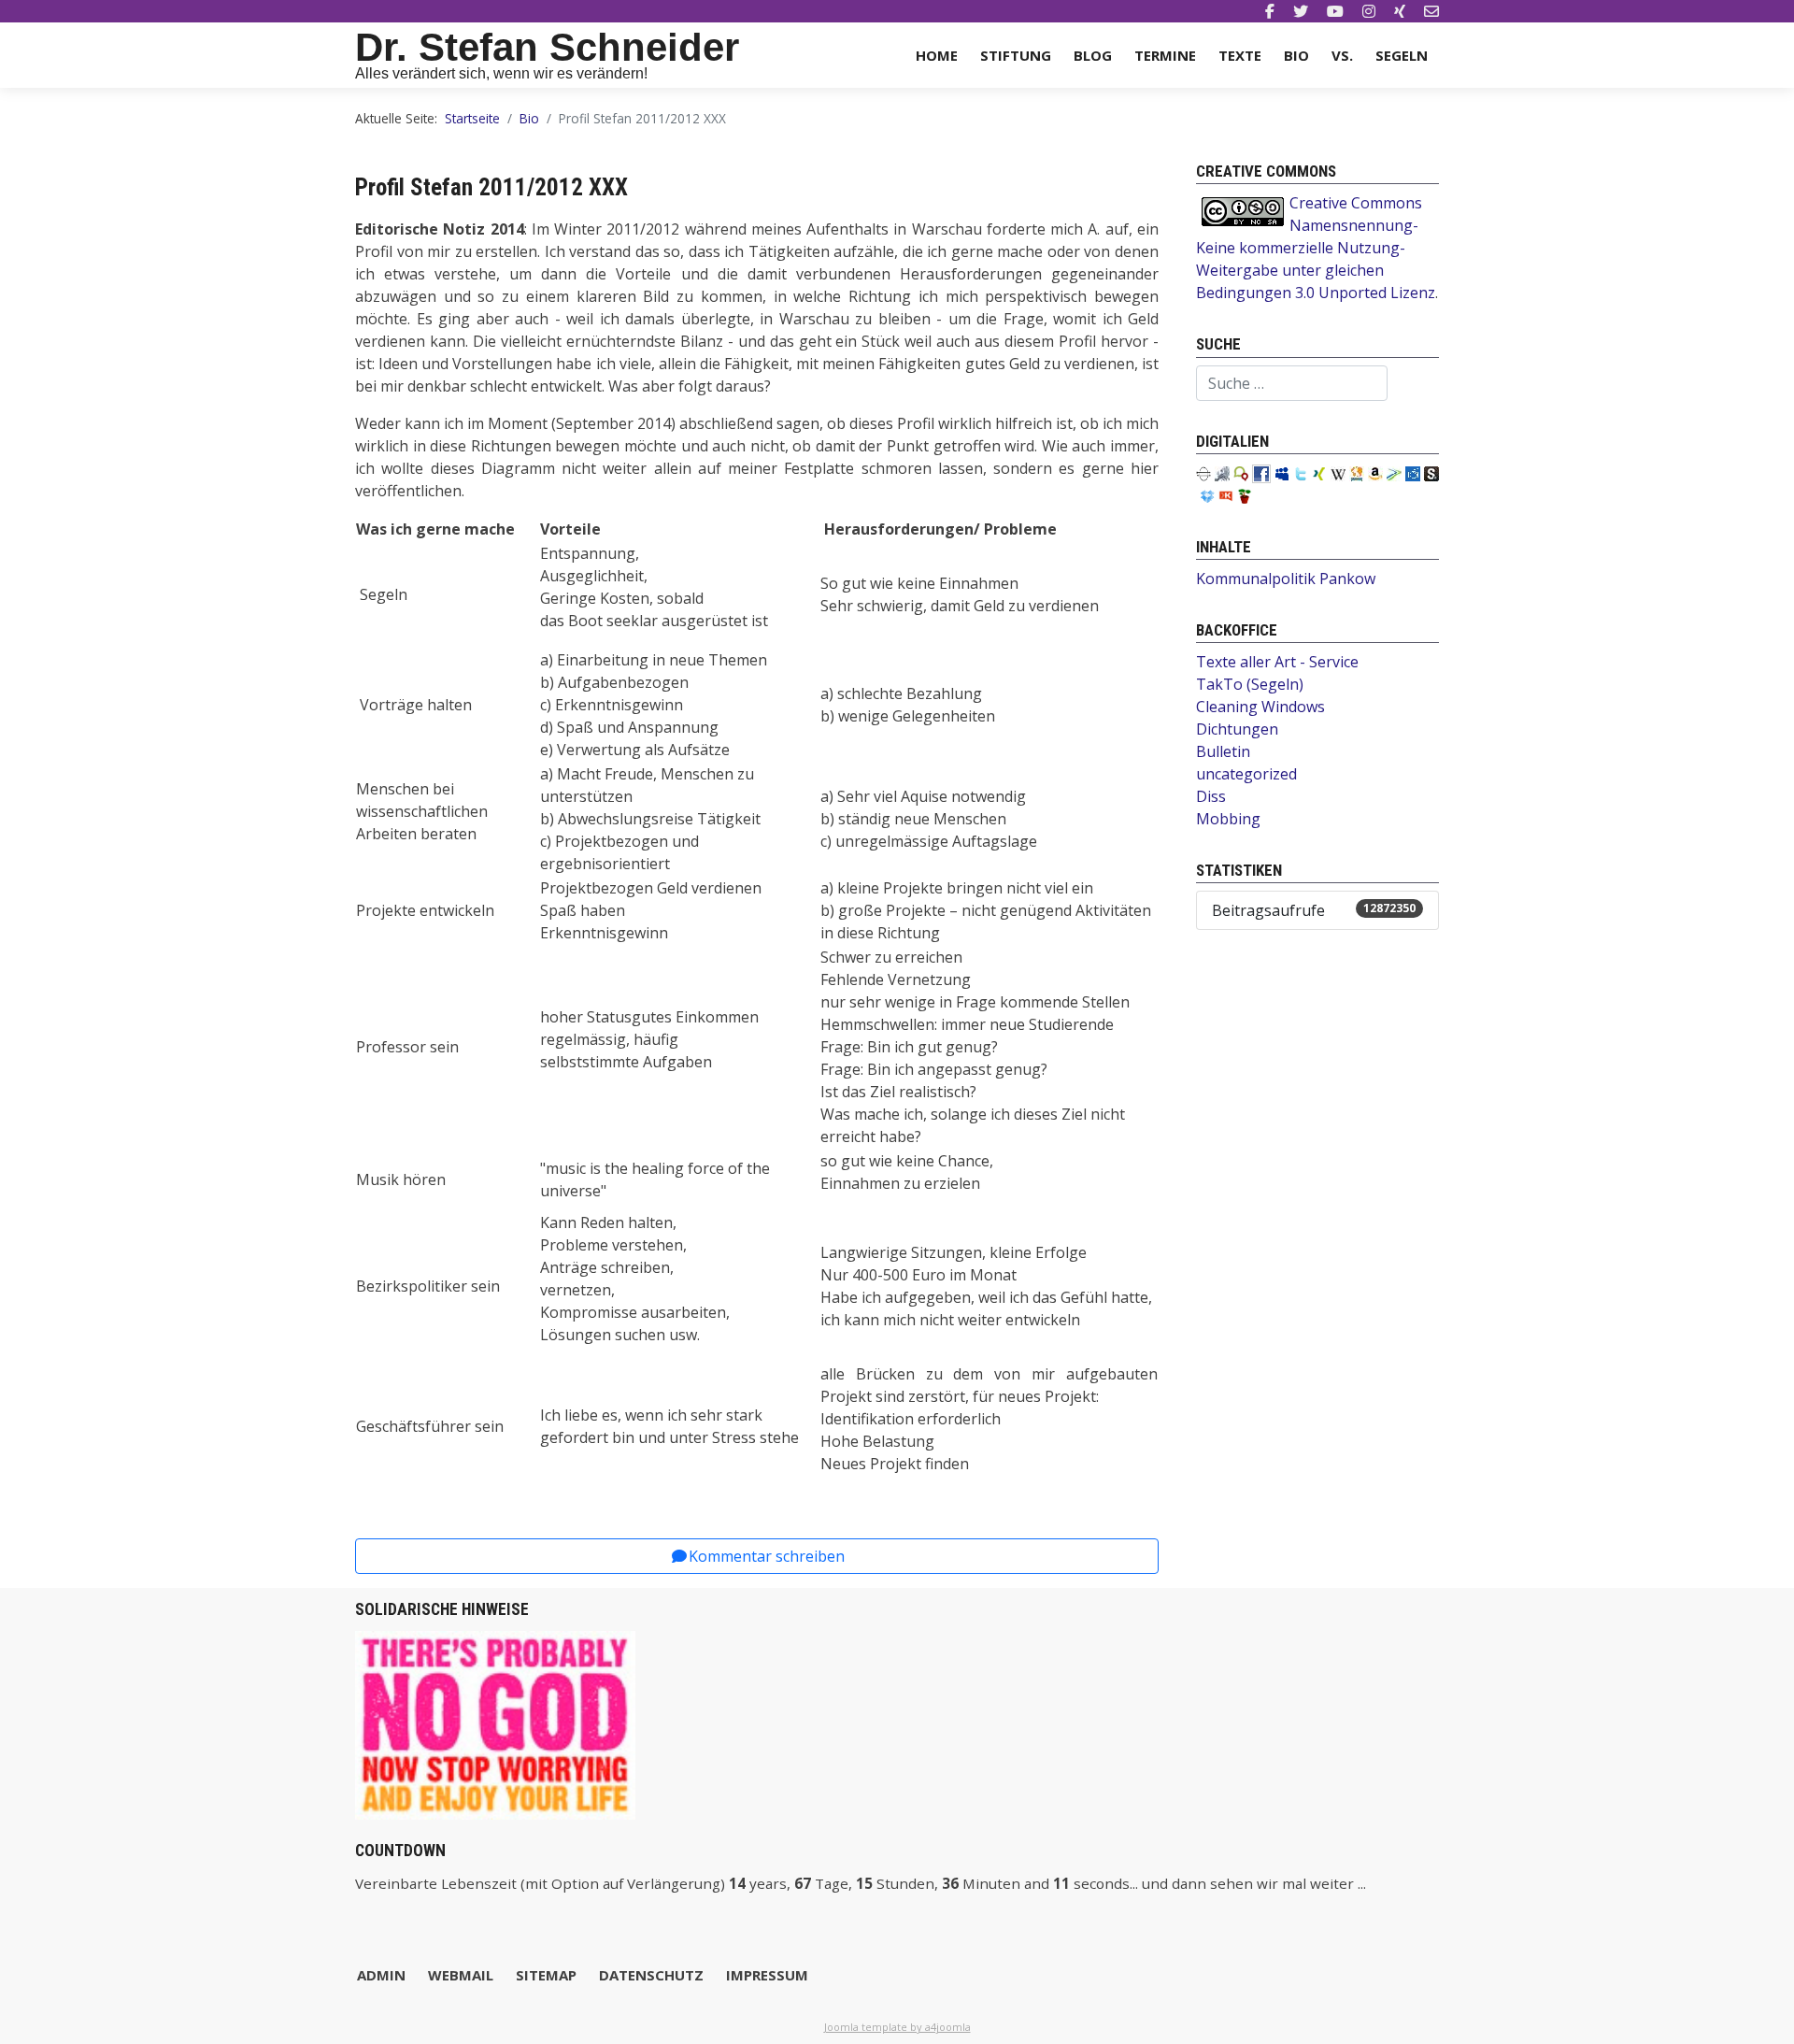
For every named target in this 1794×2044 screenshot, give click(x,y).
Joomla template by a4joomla (897, 2027)
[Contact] (1431, 11)
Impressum (767, 1975)
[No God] (495, 1723)
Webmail (461, 1975)
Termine (1165, 55)
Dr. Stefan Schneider (547, 47)
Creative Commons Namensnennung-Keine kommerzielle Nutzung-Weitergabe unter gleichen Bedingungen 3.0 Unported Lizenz (1316, 248)
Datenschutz (651, 1975)
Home (937, 55)
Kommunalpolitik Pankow (1286, 579)
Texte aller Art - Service (1277, 662)
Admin (381, 1975)
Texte (1240, 55)
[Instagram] (1369, 11)
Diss (1211, 796)
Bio (1296, 55)
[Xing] (1400, 11)
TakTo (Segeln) (1250, 684)
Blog (1093, 55)
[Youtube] (1335, 11)
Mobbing (1228, 819)
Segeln (1402, 55)
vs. (1342, 55)
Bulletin (1223, 751)
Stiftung (1016, 55)
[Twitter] (1301, 11)
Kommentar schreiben (767, 1556)
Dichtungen (1237, 729)
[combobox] (1292, 383)
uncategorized (1246, 774)
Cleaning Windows (1260, 707)
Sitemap (546, 1975)
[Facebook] (1270, 11)
